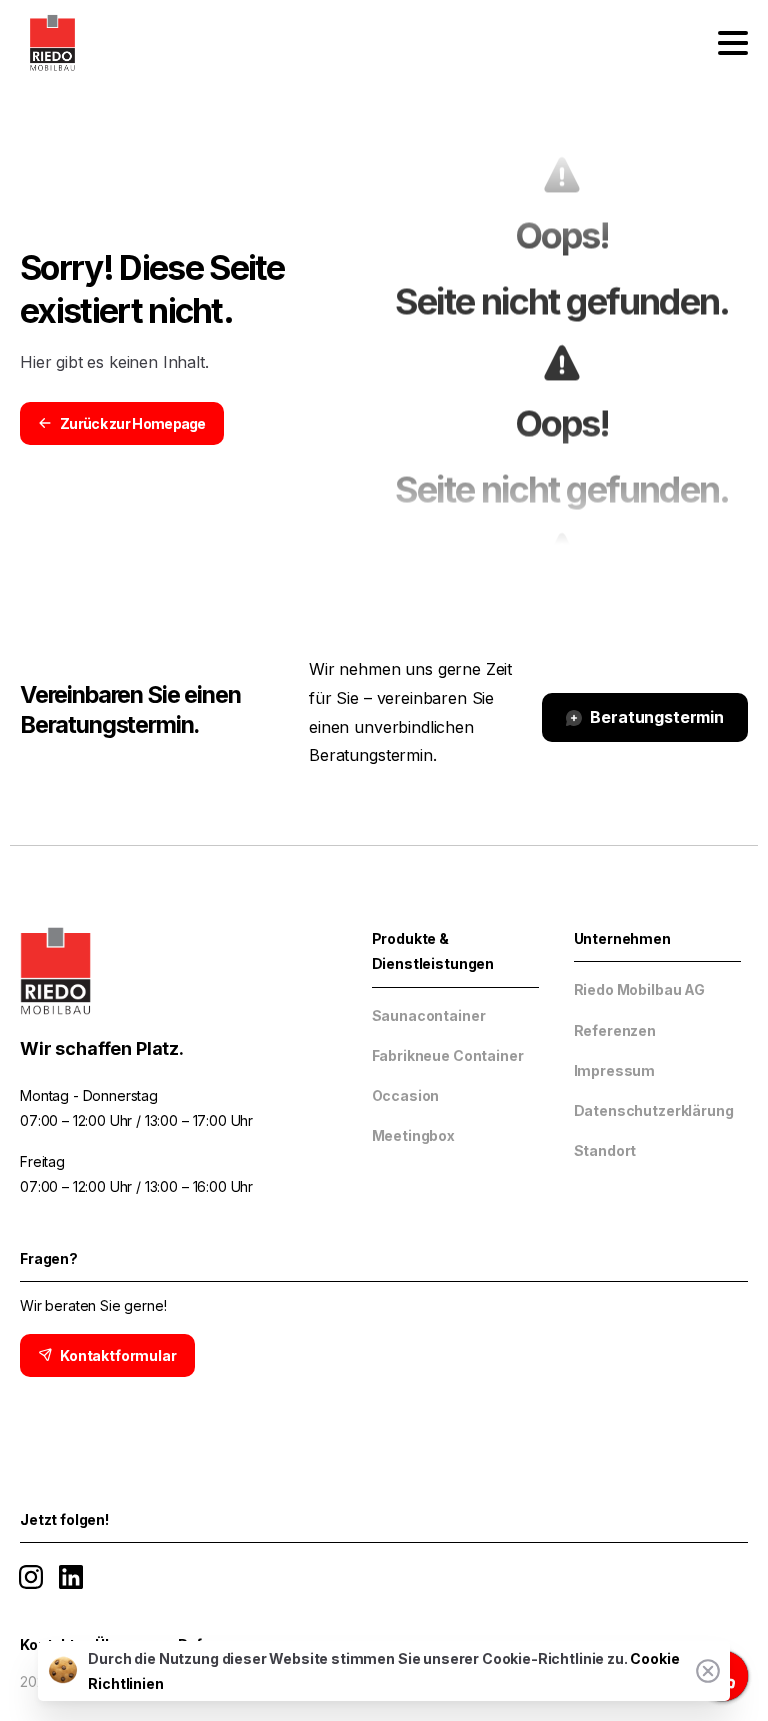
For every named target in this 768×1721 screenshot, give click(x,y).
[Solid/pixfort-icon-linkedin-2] (71, 1575)
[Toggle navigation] (733, 43)
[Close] (708, 1671)
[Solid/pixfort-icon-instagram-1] (31, 1575)
